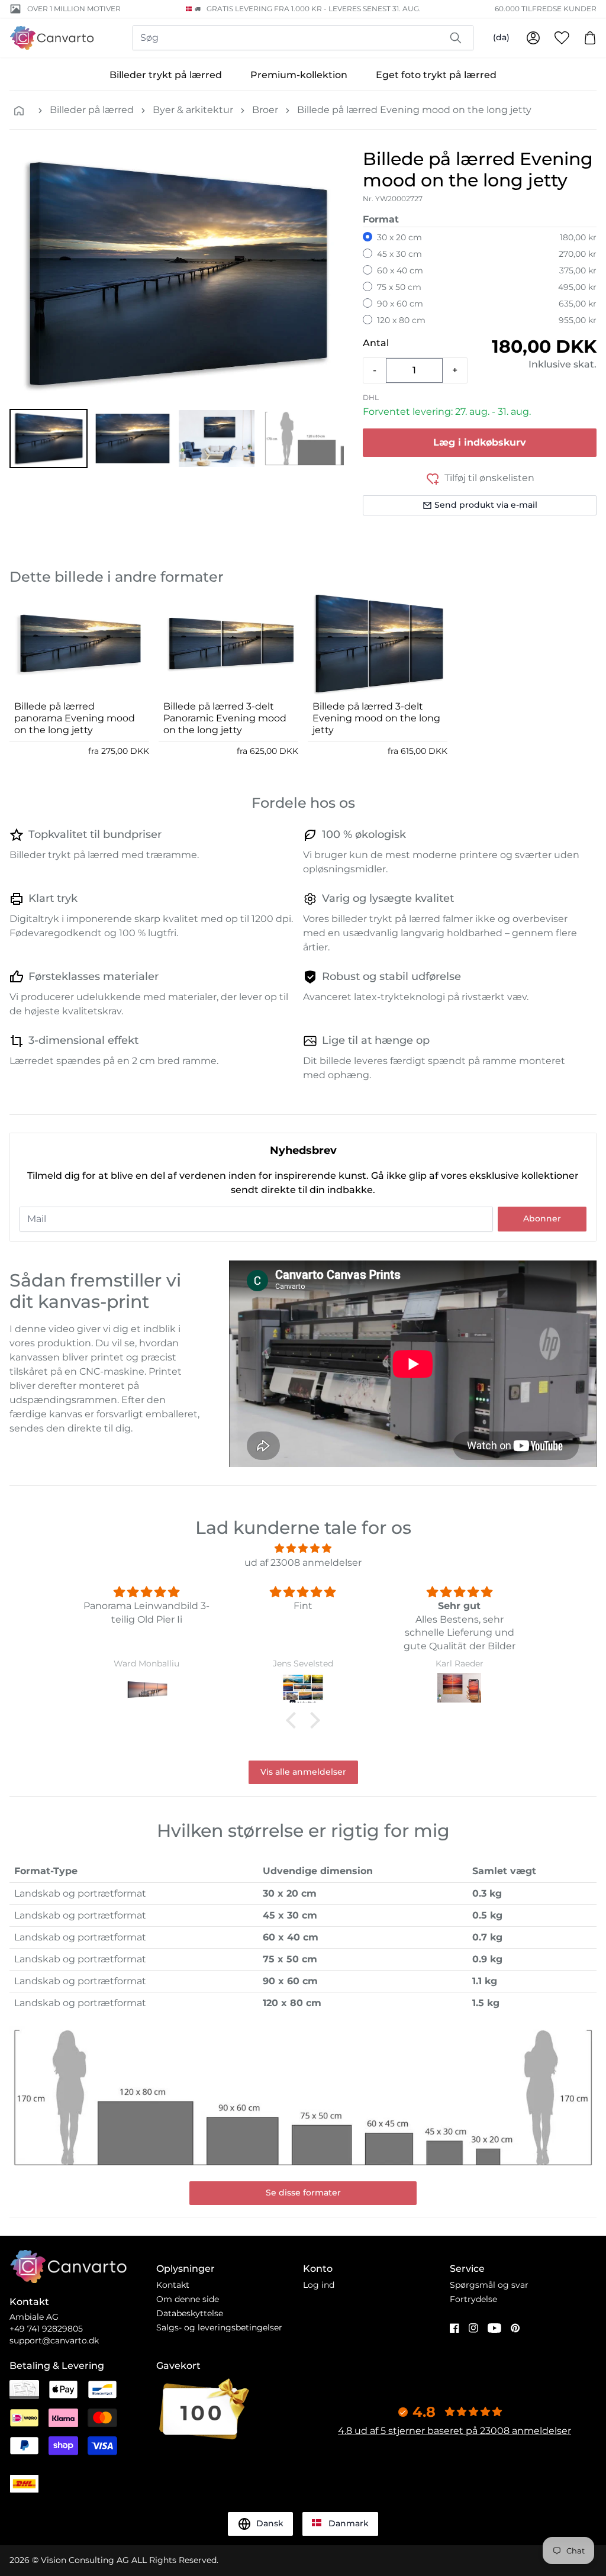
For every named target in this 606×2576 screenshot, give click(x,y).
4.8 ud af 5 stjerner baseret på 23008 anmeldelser (454, 2431)
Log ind (319, 2285)
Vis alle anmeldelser (303, 1772)
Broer (265, 110)
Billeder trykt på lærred (166, 75)
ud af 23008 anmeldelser (303, 1563)
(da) (501, 37)
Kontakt (173, 2285)
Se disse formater (303, 2193)
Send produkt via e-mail (486, 505)
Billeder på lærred (92, 110)
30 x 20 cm (399, 237)
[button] (49, 439)
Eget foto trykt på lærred (436, 75)
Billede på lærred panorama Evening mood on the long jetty (75, 718)
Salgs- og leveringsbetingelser (219, 2327)
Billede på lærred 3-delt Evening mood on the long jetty (376, 718)
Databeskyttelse (190, 2313)
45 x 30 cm (399, 254)
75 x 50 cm (399, 287)
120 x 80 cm (401, 320)
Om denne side (188, 2299)
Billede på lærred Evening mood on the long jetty (414, 110)
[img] (303, 1548)
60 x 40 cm (400, 270)
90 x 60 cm (400, 304)
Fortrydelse (473, 2299)
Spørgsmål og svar (489, 2285)
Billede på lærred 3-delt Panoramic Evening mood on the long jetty (225, 718)
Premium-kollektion (299, 75)
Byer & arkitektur (193, 110)
